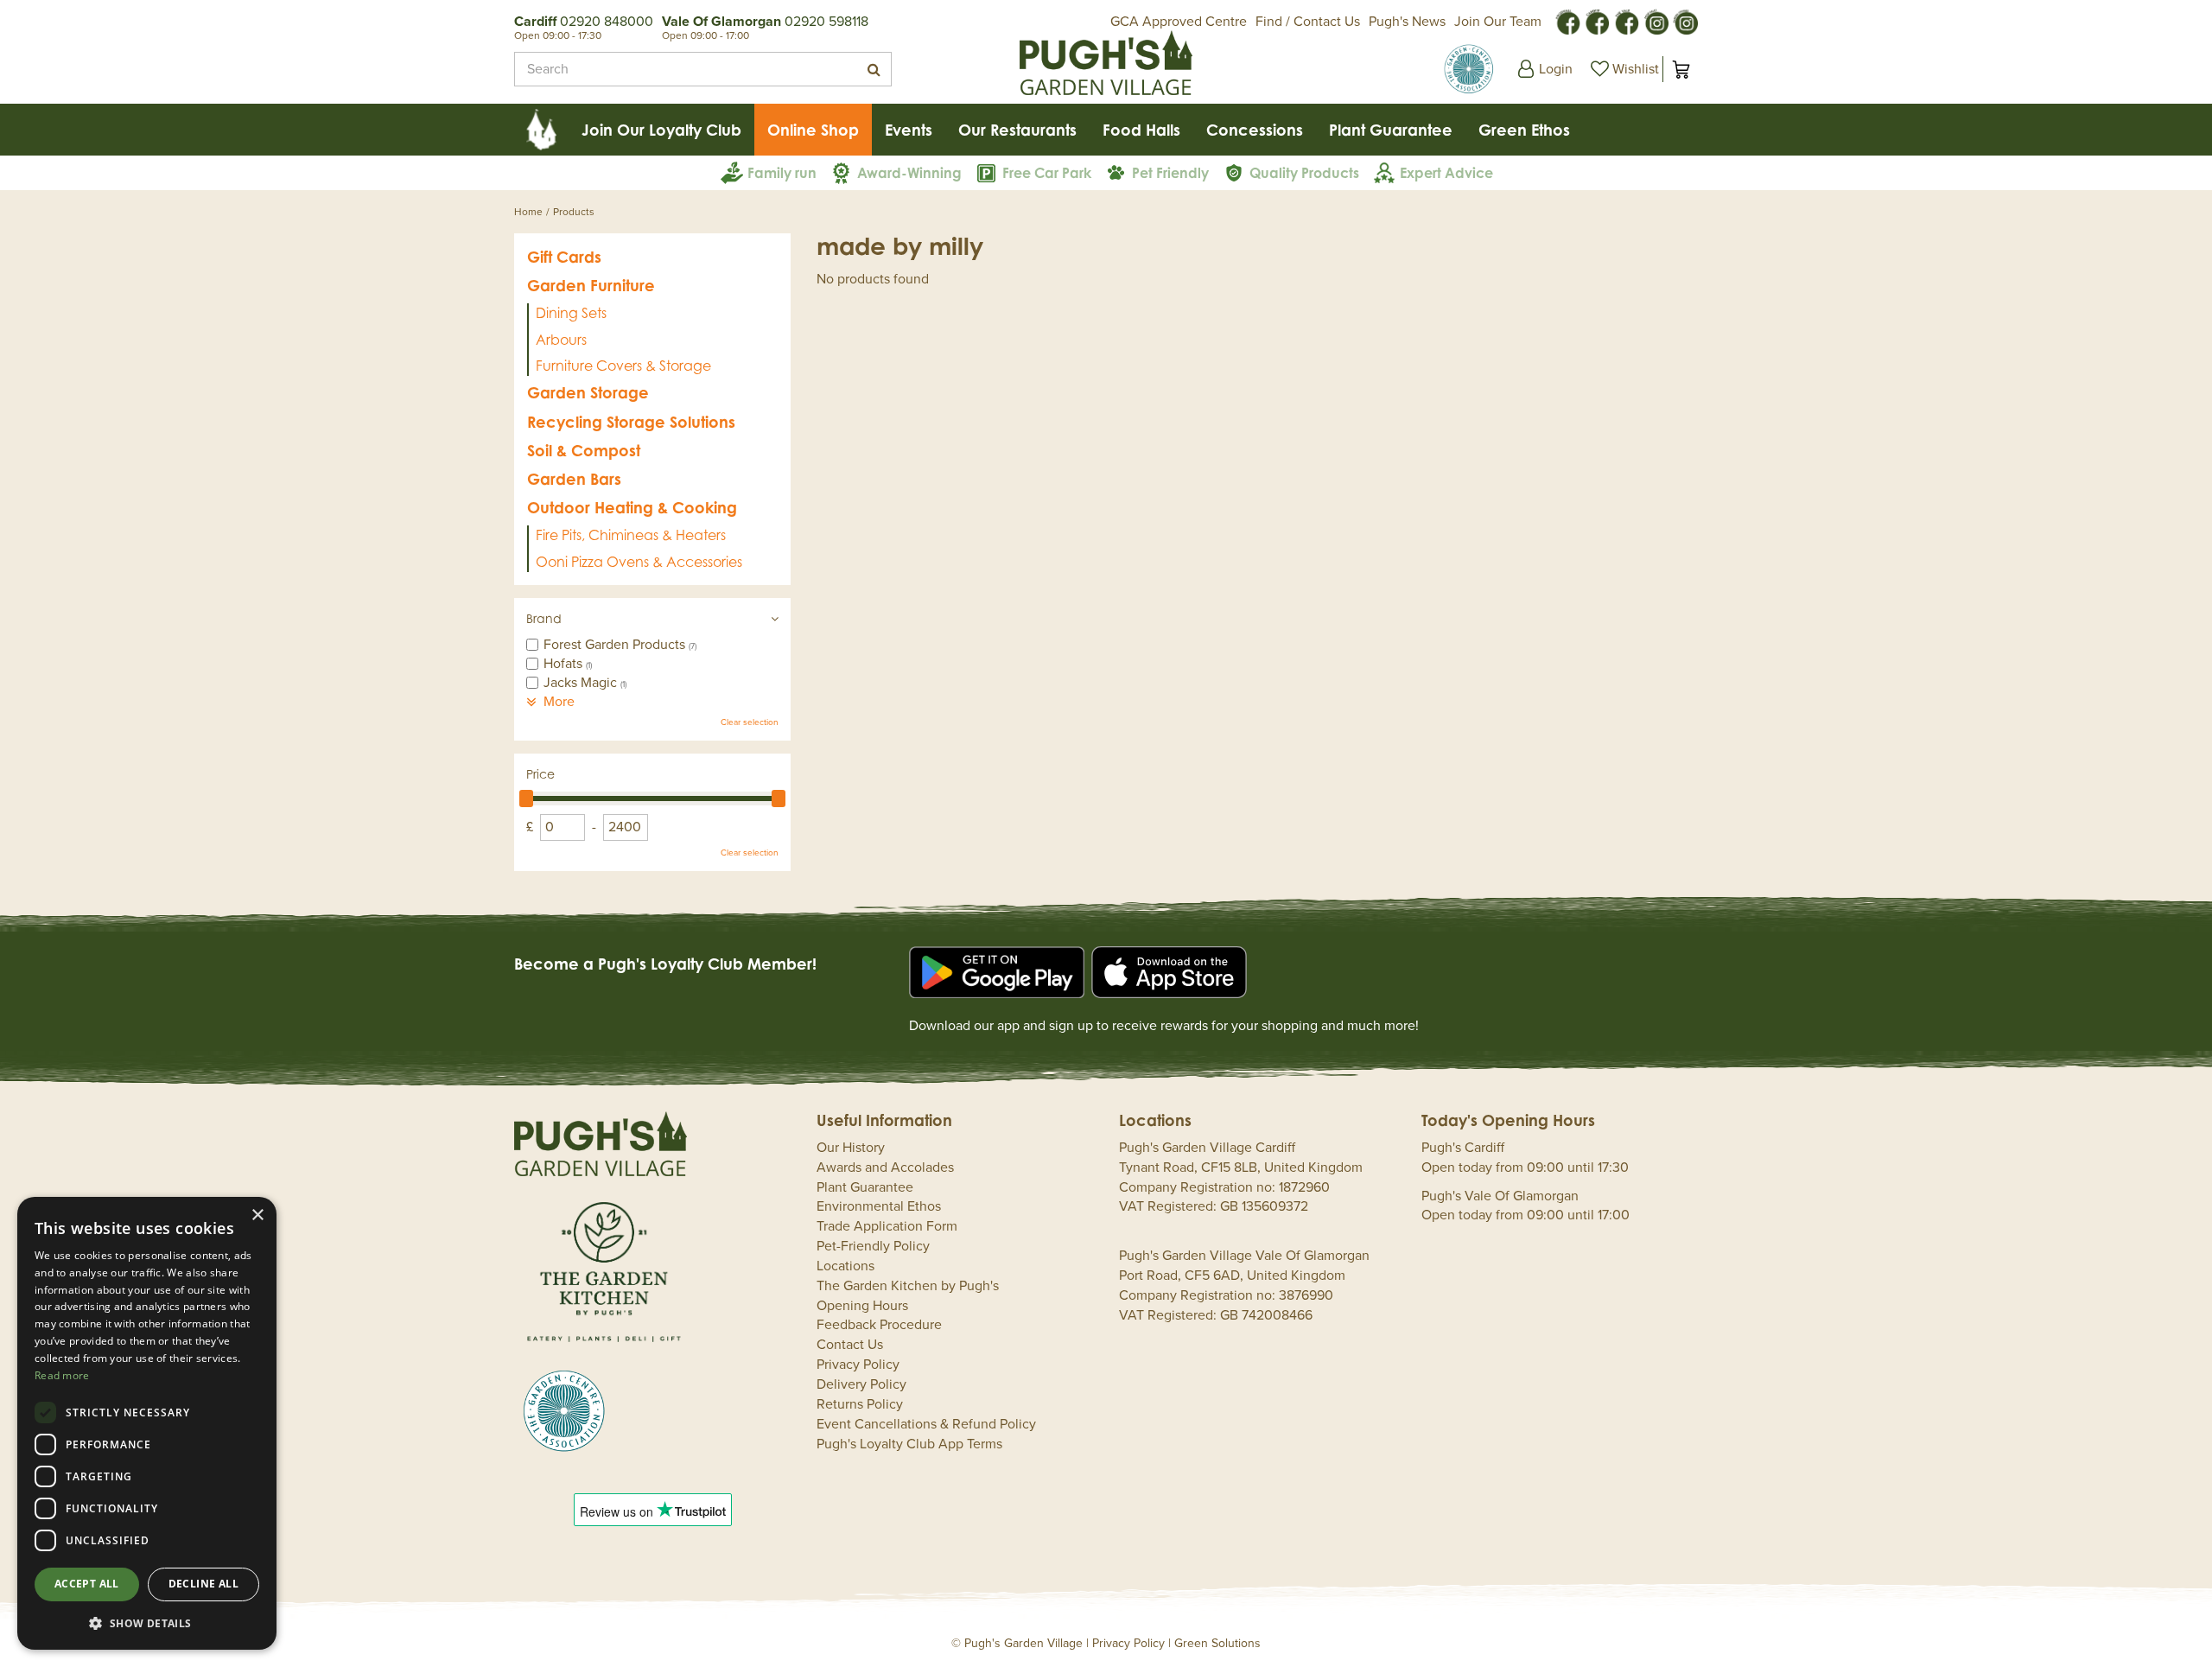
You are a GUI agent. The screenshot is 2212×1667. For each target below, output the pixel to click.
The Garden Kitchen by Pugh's (908, 1286)
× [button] (257, 1215)
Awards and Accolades (885, 1168)
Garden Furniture (591, 285)
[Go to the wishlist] (1623, 69)
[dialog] (147, 1423)
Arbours (561, 340)
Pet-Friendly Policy (873, 1246)
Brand (544, 618)
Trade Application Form (887, 1226)
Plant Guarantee (865, 1187)
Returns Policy (860, 1404)
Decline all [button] (203, 1584)
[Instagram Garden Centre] (1685, 21)
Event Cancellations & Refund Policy (926, 1424)
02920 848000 (607, 22)
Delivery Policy (861, 1384)
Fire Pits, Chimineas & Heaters (631, 535)
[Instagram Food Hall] (1656, 21)
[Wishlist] (1623, 69)
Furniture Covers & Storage (623, 366)
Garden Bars (574, 479)
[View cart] (1681, 69)
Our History (851, 1148)
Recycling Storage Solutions (631, 422)
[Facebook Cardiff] (1597, 21)
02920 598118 (826, 22)
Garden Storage (588, 392)
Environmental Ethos (879, 1206)
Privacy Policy (858, 1365)
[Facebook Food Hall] (1567, 21)
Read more (62, 1375)
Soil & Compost (584, 450)
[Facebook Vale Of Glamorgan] (1626, 21)
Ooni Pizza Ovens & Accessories (639, 562)
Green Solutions (1217, 1643)
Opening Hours (862, 1306)
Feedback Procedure (879, 1325)
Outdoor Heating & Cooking (632, 507)
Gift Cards (564, 257)
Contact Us (850, 1345)
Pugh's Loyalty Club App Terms (909, 1444)
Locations (845, 1266)
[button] (147, 1622)
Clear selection (750, 722)
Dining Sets (571, 313)
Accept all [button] (87, 1584)
